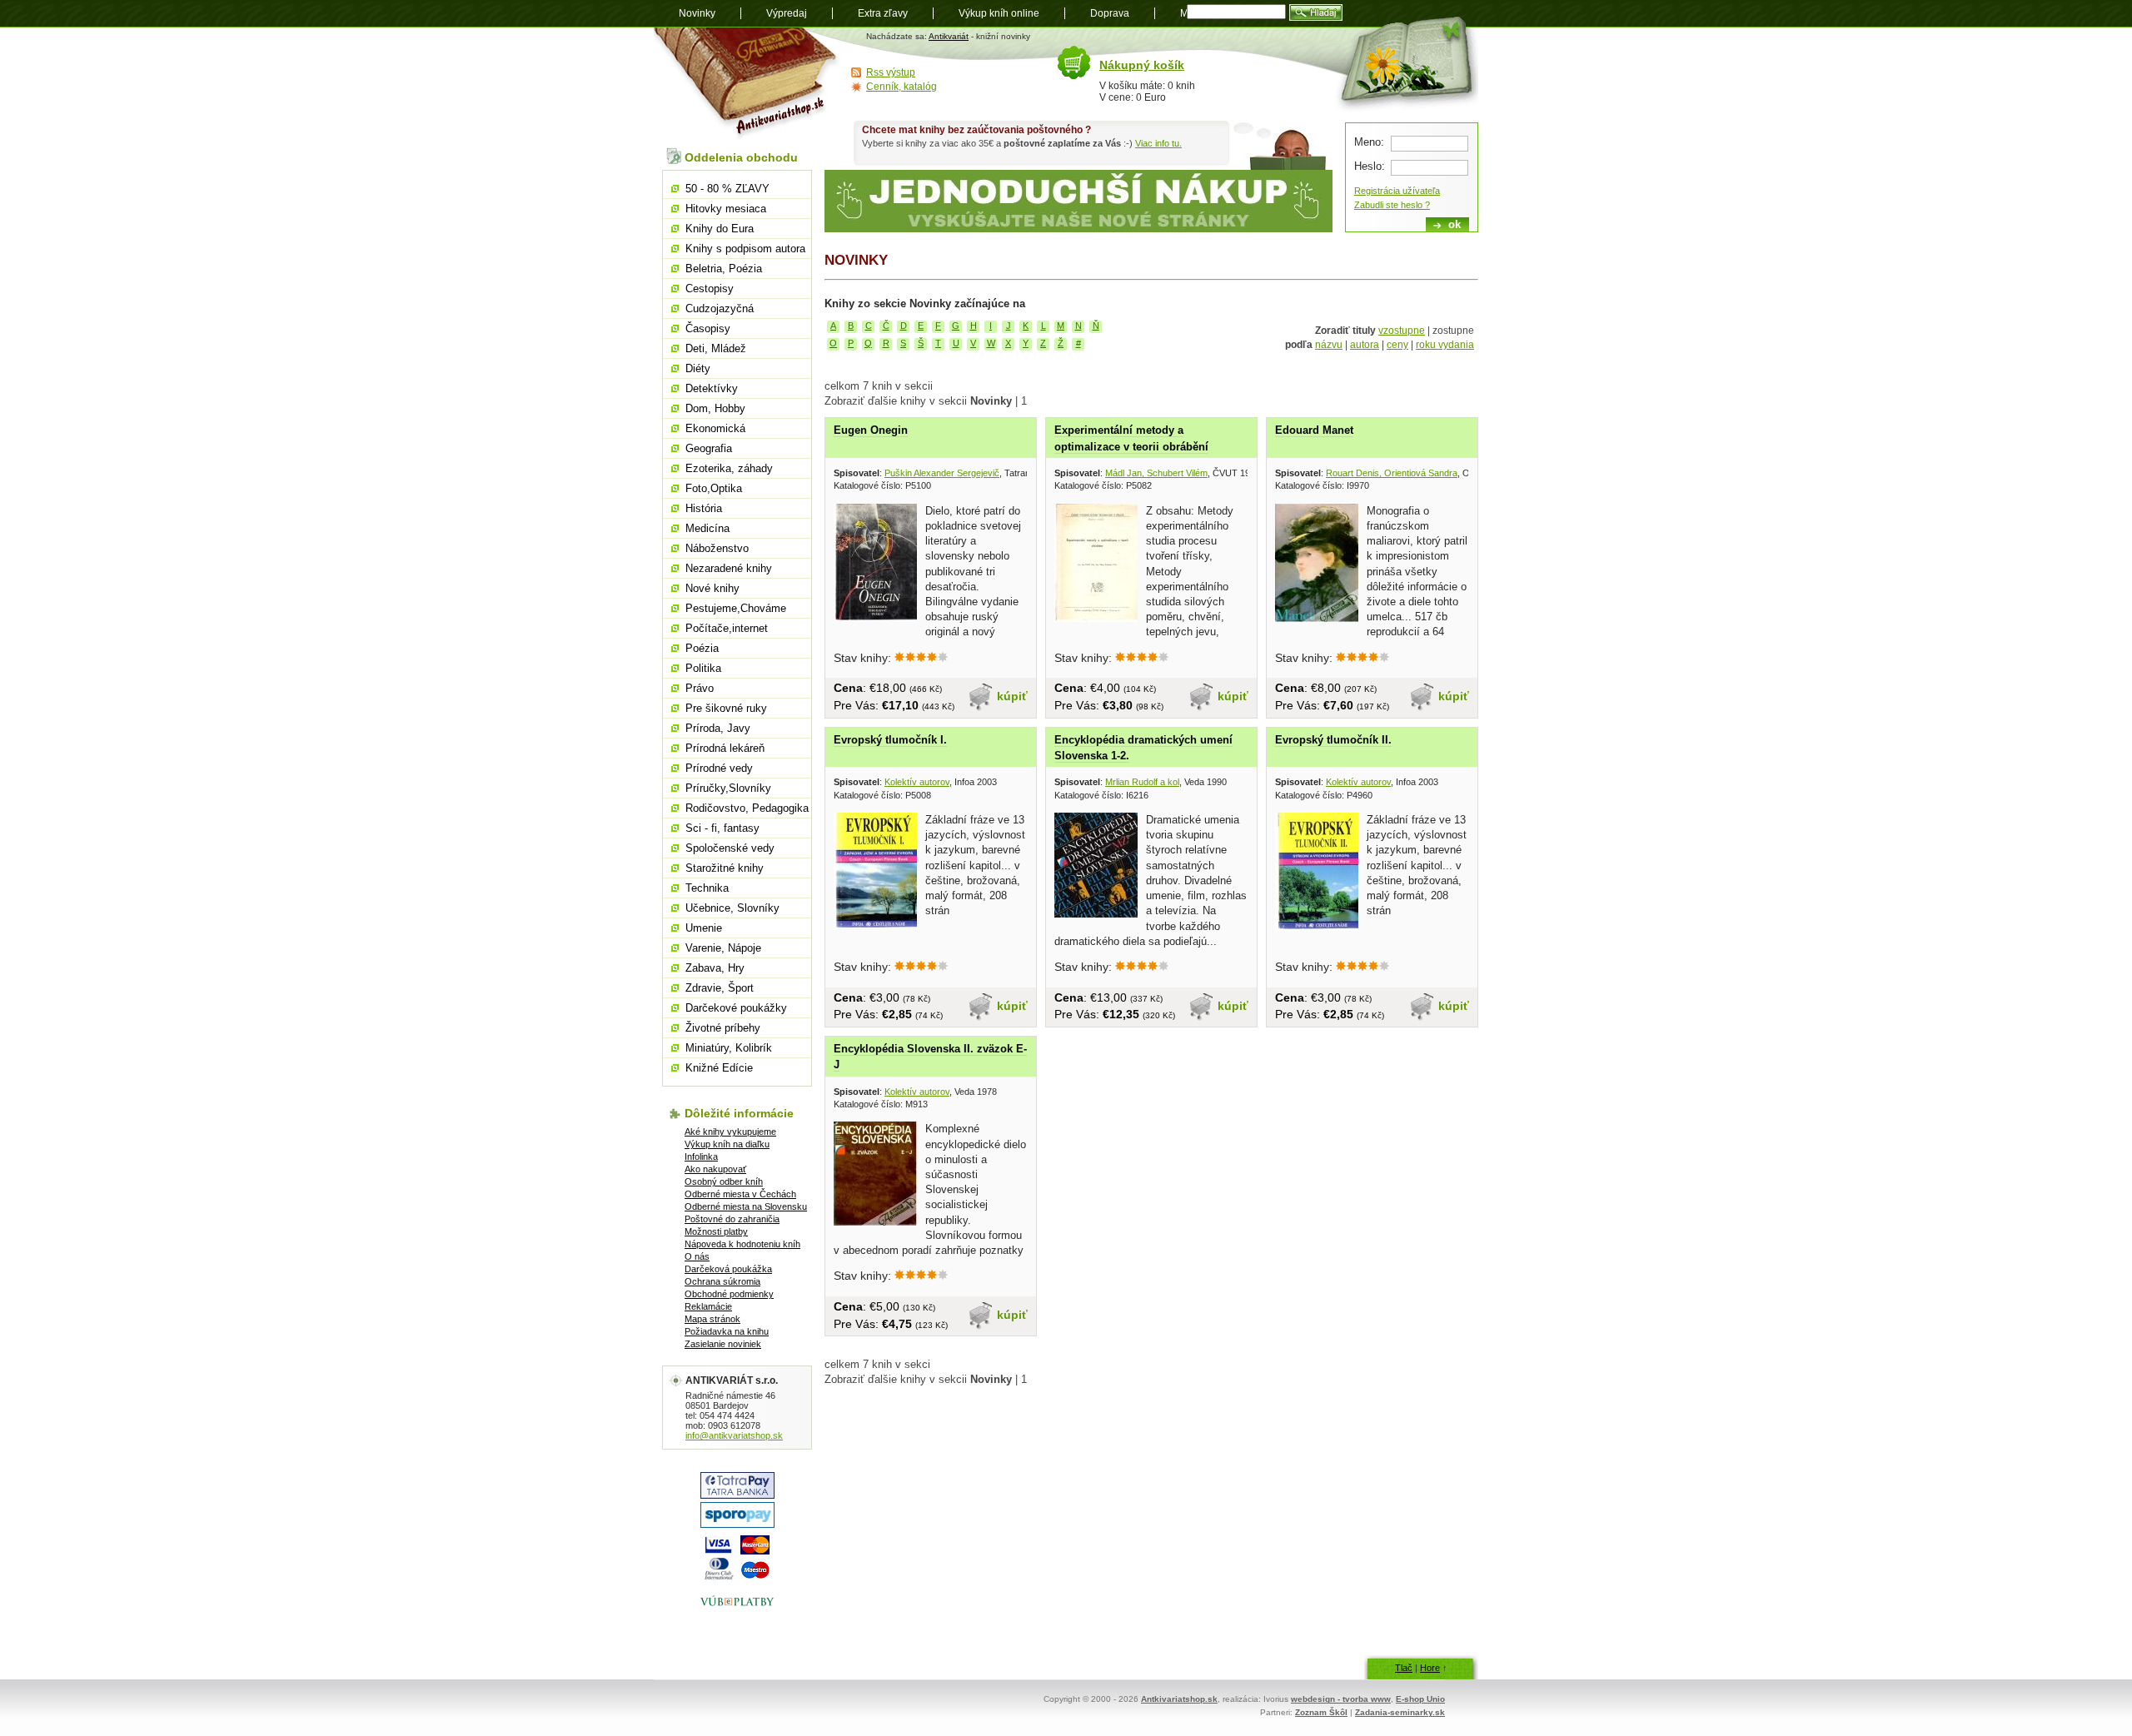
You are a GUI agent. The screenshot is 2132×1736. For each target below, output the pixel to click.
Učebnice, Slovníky (732, 908)
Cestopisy (710, 289)
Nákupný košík (1142, 65)
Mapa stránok (712, 1319)
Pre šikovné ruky (726, 708)
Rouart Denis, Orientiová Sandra (1392, 473)
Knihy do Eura (720, 229)
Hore (1430, 1668)
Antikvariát (949, 36)
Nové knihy (712, 588)
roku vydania (1445, 345)
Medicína (707, 528)
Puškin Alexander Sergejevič (942, 473)
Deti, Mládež (716, 348)
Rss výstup (891, 72)
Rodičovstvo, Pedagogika (747, 808)
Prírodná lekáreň (725, 748)
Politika (703, 668)
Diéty (698, 368)
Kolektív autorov (917, 782)
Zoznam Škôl (1321, 1712)
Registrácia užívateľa (1397, 191)
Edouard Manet (1314, 430)
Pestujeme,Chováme (736, 608)
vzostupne (1402, 331)
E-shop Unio (1420, 1699)
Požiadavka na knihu (727, 1331)
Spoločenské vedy (730, 848)
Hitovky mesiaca (726, 209)
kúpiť (1012, 696)
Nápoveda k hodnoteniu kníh (742, 1244)
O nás (697, 1256)
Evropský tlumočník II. (1333, 740)
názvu (1329, 345)
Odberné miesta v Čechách (740, 1194)
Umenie (704, 928)
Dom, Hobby (715, 408)
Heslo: (1370, 166)
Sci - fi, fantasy (722, 828)
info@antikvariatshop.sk (734, 1435)
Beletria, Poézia (724, 269)
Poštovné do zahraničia (732, 1219)
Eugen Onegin (871, 430)
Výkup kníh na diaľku (727, 1144)
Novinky (697, 13)
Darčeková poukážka (728, 1269)
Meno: (1369, 142)
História (704, 508)
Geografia (709, 448)
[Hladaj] (1316, 12)
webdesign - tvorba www (1341, 1699)
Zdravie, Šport (720, 988)
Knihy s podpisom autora (745, 249)
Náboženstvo (717, 548)
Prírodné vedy (719, 768)
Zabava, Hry (715, 968)
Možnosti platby (716, 1231)
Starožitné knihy (725, 868)
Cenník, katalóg (902, 87)
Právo (700, 688)
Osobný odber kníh (724, 1181)
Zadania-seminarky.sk (1400, 1712)
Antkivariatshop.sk (1179, 1699)
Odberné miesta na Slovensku (746, 1206)
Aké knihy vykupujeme (730, 1132)
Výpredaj (787, 13)
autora (1365, 345)
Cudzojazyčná (720, 308)
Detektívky (712, 388)
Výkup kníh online (999, 13)
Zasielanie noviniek (723, 1344)
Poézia (702, 648)
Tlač (1404, 1668)
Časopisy (708, 328)
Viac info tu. (1158, 143)
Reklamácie (708, 1306)
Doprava (1110, 13)
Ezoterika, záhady (729, 468)
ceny (1397, 345)
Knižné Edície (719, 1068)
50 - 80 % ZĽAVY (727, 189)
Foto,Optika (714, 488)
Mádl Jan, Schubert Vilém (1156, 473)
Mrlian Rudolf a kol (1142, 782)
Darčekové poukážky (736, 1008)
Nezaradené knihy (729, 568)
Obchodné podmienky (729, 1294)
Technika (707, 888)
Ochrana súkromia (722, 1281)
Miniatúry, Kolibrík (729, 1048)
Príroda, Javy (718, 728)
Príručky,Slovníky (728, 788)
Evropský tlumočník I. (890, 740)
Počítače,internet (727, 628)
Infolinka (701, 1157)
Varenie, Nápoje (723, 948)
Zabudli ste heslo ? (1392, 205)
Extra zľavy (883, 13)
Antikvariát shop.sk (747, 84)
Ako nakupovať (715, 1169)
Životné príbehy (723, 1028)
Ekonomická (715, 428)
